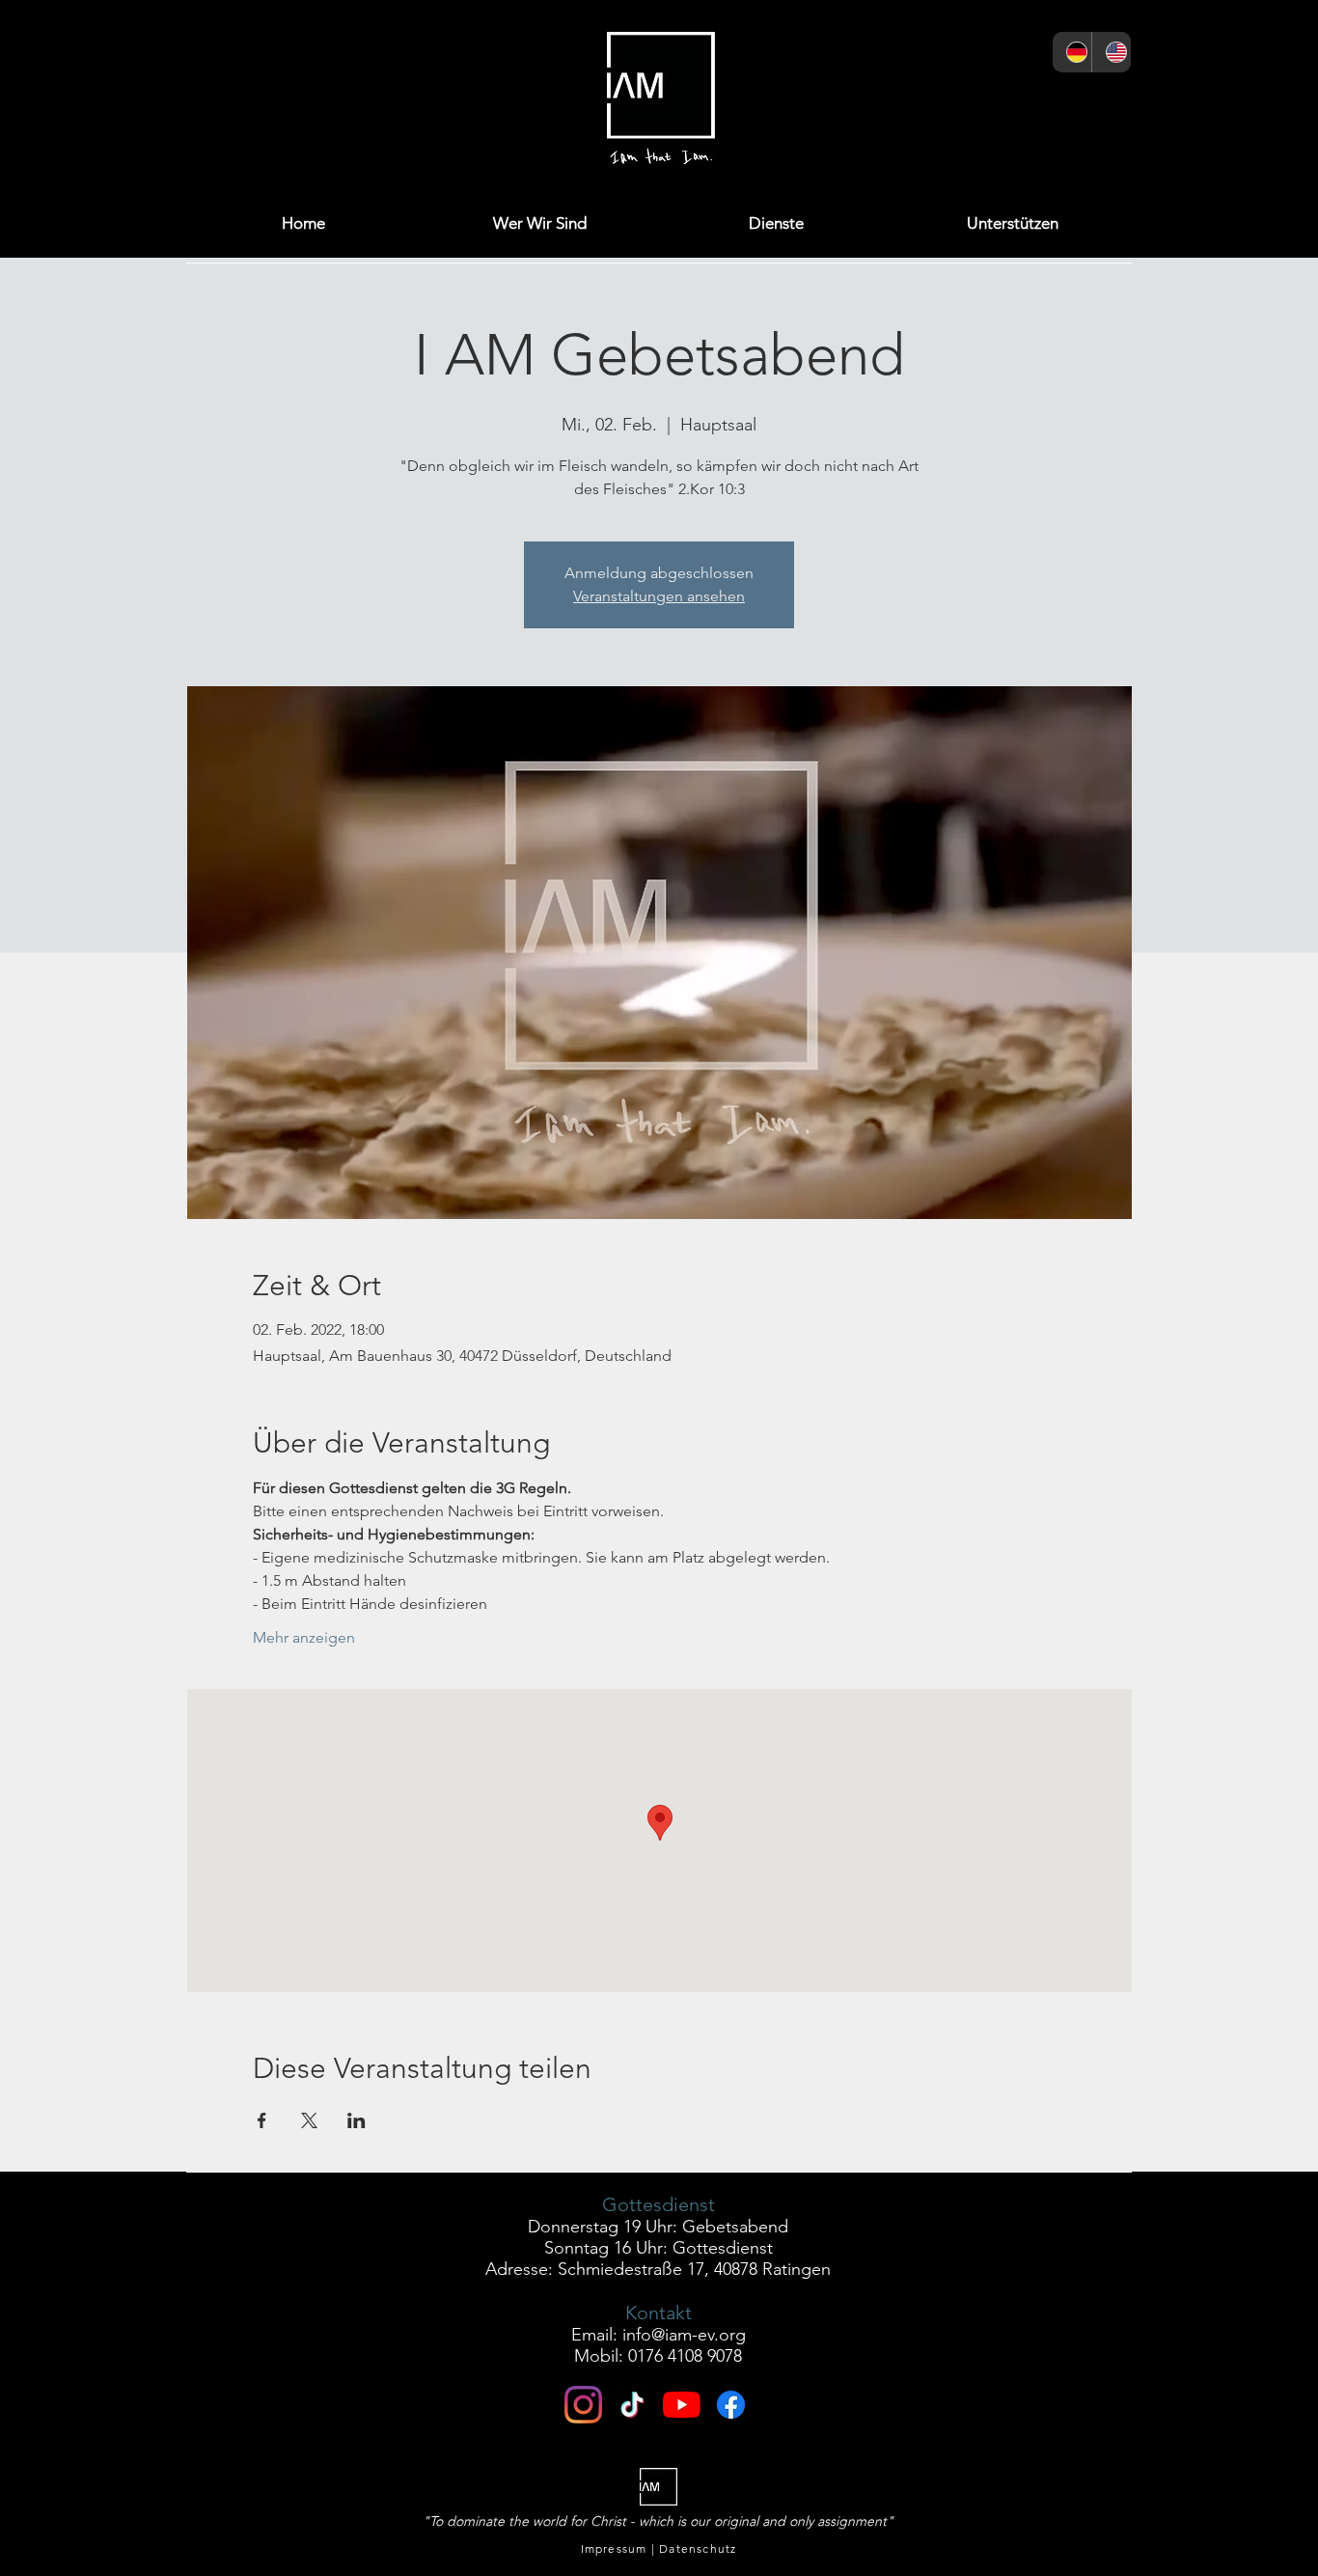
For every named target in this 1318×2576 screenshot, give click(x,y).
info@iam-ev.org (684, 2335)
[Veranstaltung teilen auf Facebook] (262, 2120)
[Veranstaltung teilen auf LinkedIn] (357, 2120)
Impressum (614, 2548)
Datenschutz (698, 2548)
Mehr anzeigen (304, 1637)
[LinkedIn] (1012, 103)
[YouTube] (1059, 103)
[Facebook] (917, 103)
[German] (1072, 52)
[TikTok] (1106, 103)
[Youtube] (682, 2405)
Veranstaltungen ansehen (659, 596)
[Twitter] (964, 103)
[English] (1111, 52)
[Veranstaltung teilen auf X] (309, 2120)
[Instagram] (870, 103)
